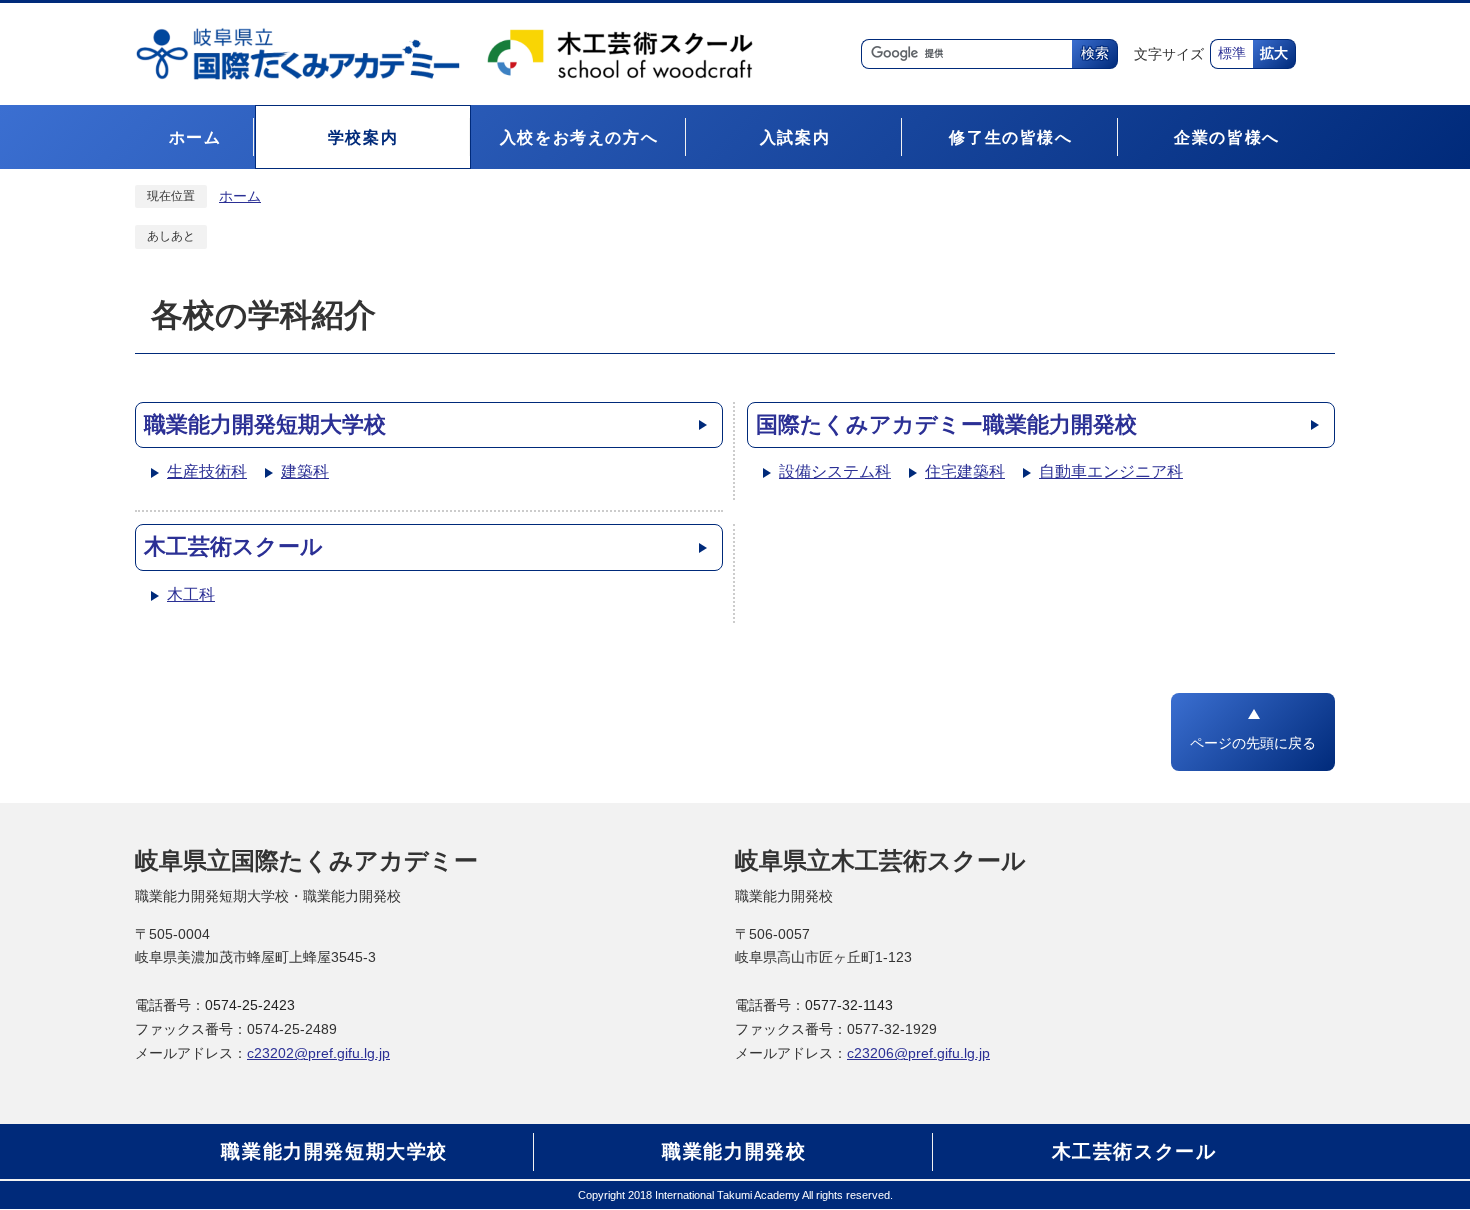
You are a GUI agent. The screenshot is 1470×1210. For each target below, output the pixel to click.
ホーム (240, 196)
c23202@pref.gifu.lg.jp (318, 1053)
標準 (1232, 53)
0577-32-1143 (849, 1005)
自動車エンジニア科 (1111, 471)
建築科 (305, 471)
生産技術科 (207, 471)
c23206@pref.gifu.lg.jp (918, 1053)
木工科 (191, 594)
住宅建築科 (965, 471)
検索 (1095, 53)
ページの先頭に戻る (1253, 743)
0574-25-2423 (250, 1005)
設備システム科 (835, 471)
